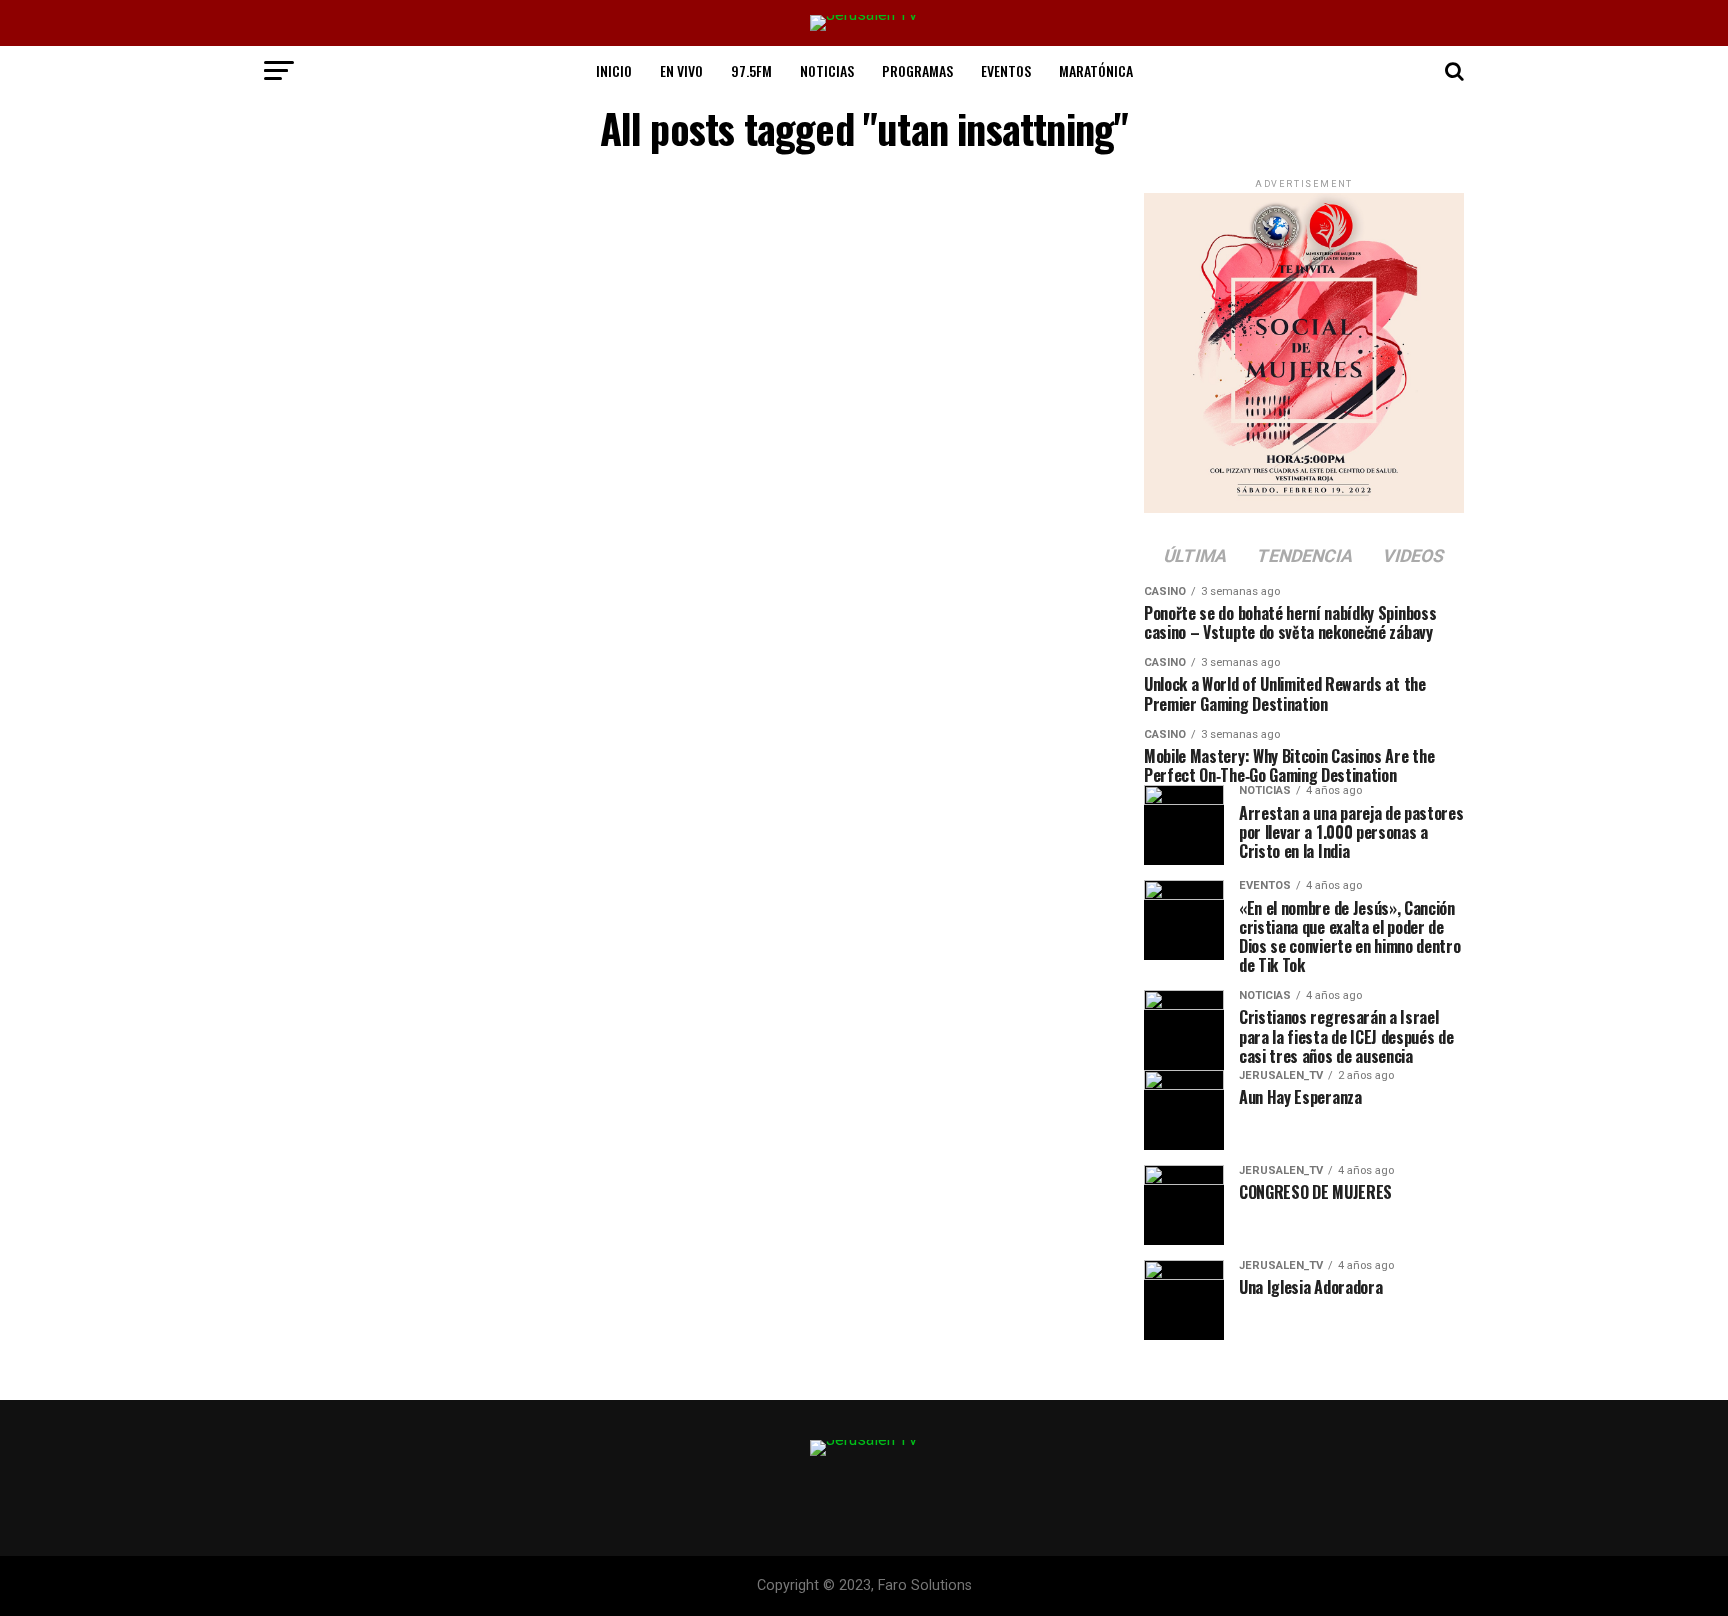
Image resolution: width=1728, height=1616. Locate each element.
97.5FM (751, 70)
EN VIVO (681, 70)
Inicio (614, 70)
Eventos (1006, 70)
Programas (917, 70)
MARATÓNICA (1096, 70)
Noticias (827, 70)
